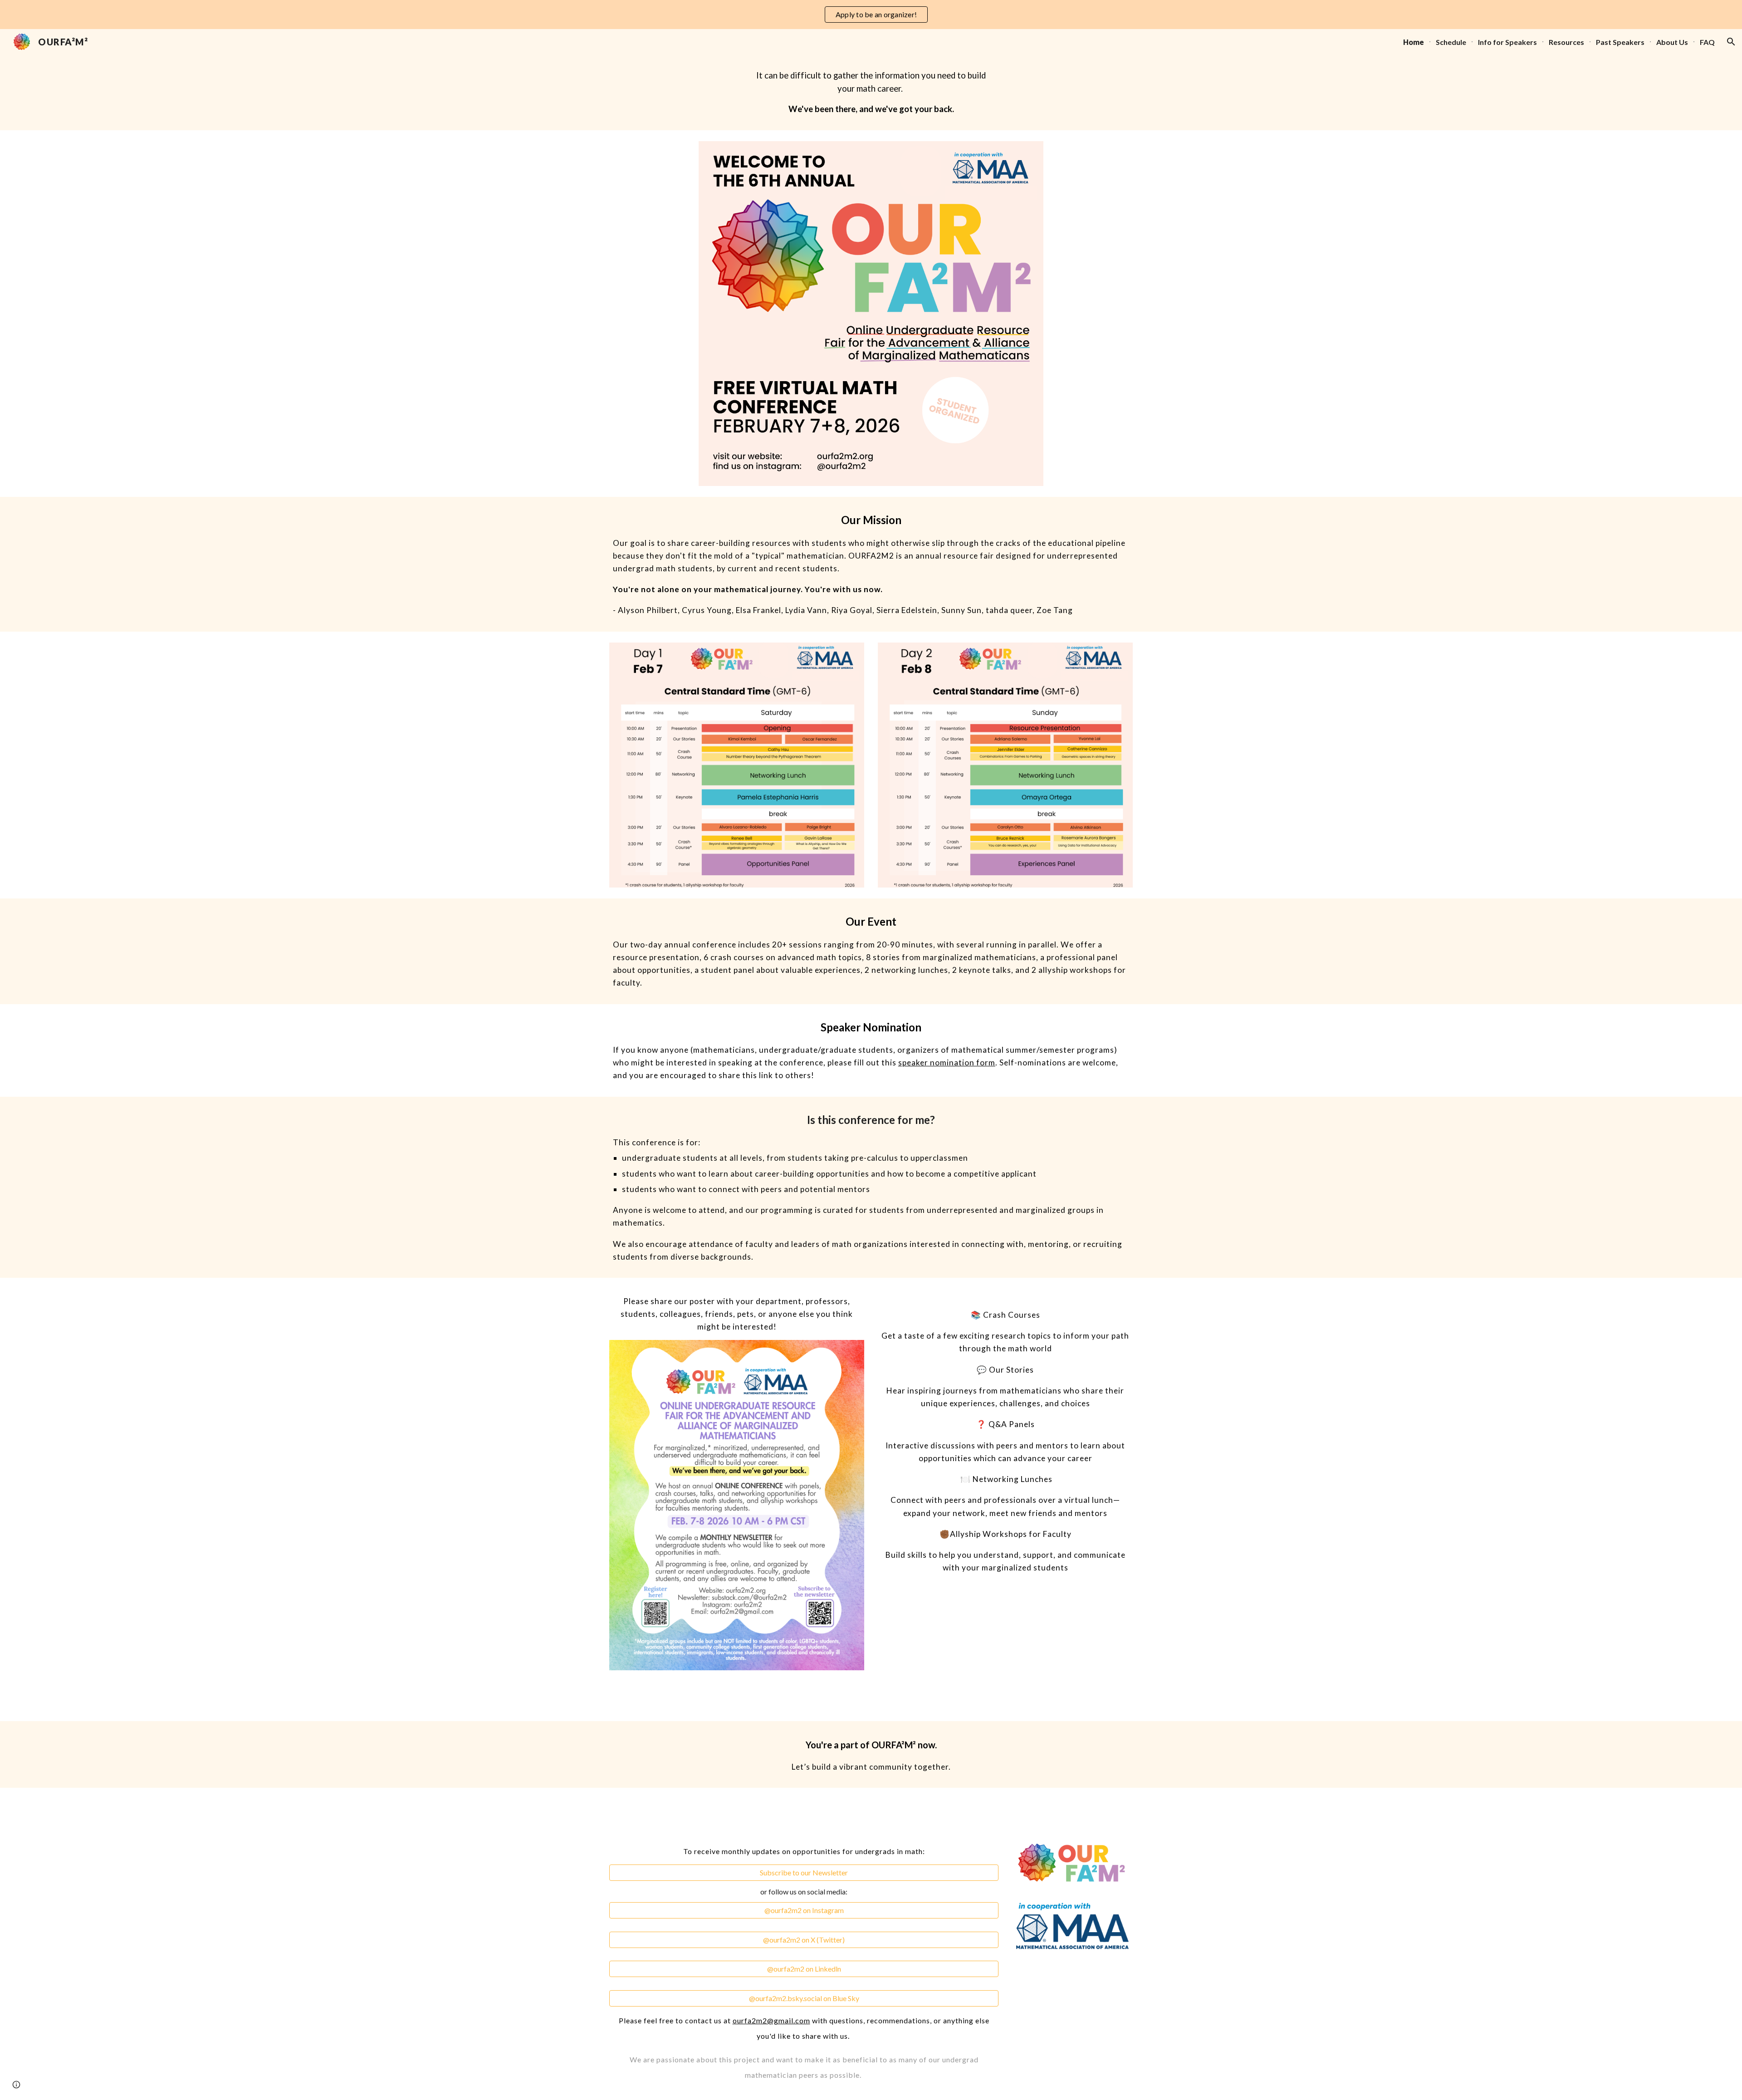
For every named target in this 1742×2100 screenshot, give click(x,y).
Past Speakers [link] (1620, 42)
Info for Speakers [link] (1507, 42)
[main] (871, 92)
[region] (871, 15)
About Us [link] (1672, 42)
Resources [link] (1566, 42)
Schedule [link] (1451, 42)
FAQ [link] (1707, 42)
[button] (1731, 42)
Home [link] (1414, 42)
